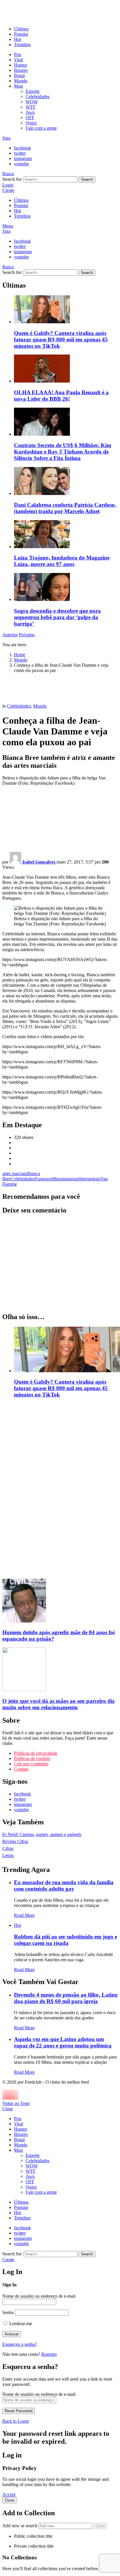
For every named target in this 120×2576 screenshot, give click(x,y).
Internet (86, 1179)
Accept (9, 2494)
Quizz (31, 123)
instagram (70, 1179)
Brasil (19, 75)
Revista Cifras (15, 1841)
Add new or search (20, 2526)
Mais (18, 86)
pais (97, 1179)
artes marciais (15, 1174)
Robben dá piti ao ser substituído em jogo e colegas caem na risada (66, 1940)
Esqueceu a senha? (20, 2344)
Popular (21, 34)
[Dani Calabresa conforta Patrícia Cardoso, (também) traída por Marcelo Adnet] (66, 482)
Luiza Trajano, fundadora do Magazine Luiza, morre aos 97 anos (62, 561)
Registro (49, 2354)
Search (87, 179)
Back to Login (16, 2421)
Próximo (27, 635)
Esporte (33, 91)
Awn (30, 112)
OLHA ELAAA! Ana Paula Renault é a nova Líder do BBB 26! (61, 396)
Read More (24, 1915)
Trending (22, 45)
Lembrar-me (20, 2324)
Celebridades (38, 97)
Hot (17, 39)
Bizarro (21, 70)
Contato (21, 1769)
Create (8, 190)
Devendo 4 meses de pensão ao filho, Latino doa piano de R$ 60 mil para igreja (66, 1998)
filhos (56, 1179)
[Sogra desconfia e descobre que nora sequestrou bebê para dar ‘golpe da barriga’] (66, 588)
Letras (8, 1855)
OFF (30, 118)
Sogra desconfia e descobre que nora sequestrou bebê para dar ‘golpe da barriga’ (57, 617)
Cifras (8, 1848)
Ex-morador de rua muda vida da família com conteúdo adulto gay (64, 1885)
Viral (18, 60)
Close (8, 2109)
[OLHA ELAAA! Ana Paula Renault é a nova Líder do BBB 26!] (66, 369)
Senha (8, 2312)
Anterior (10, 635)
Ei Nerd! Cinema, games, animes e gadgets (42, 1834)
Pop (18, 54)
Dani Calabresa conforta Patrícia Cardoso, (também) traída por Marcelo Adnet (65, 508)
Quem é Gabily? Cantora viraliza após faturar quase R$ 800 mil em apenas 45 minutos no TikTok (61, 339)
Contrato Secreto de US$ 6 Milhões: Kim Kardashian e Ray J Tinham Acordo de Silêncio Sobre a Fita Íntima (63, 452)
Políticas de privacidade (36, 1753)
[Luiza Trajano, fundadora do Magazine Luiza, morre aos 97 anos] (66, 535)
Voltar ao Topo (16, 2103)
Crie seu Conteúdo (31, 1764)
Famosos (43, 1179)
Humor (21, 65)
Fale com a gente (41, 128)
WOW (32, 102)
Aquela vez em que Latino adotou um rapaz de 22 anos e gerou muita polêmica (63, 2042)
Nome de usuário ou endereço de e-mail (39, 2296)
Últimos (21, 29)
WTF (31, 107)
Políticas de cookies (32, 1758)
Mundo (21, 81)
